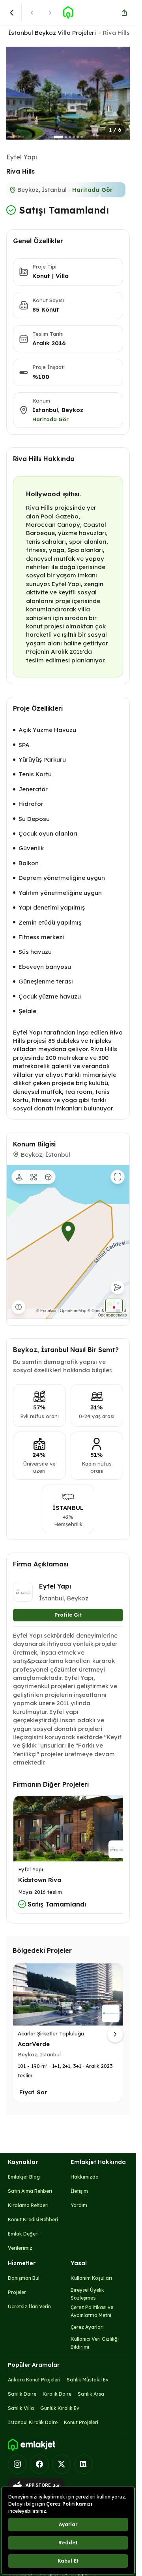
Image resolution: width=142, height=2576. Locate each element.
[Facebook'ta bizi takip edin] (39, 2464)
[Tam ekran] (118, 1177)
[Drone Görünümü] (34, 1177)
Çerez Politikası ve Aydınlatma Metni (92, 2311)
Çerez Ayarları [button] (87, 2327)
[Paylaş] (124, 13)
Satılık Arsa (91, 2394)
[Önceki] (32, 13)
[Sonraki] (50, 13)
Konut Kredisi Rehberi (33, 2219)
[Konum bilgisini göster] (19, 1307)
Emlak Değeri (23, 2234)
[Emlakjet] (32, 2445)
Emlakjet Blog (24, 2177)
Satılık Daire (22, 2394)
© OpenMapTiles (103, 1311)
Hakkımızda (85, 2177)
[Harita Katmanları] (114, 1306)
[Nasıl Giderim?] (118, 1287)
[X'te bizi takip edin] (62, 2464)
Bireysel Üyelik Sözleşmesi (87, 2294)
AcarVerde (34, 2044)
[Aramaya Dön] (12, 13)
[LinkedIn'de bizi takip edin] (84, 2464)
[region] (68, 1242)
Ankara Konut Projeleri (34, 2380)
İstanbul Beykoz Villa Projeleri (52, 33)
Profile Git (68, 1615)
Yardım (79, 2205)
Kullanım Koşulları (91, 2278)
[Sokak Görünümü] (19, 1177)
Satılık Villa (21, 2408)
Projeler (17, 2292)
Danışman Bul (24, 2278)
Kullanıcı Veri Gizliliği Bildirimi (95, 2343)
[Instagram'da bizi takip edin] (17, 2464)
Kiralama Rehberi (28, 2205)
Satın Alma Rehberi (30, 2191)
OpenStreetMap (112, 1315)
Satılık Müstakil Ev (88, 2380)
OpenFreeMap (73, 1311)
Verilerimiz (20, 2248)
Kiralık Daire (57, 2394)
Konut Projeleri (81, 2422)
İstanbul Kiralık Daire (33, 2422)
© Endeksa (46, 1311)
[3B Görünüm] (48, 1177)
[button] (68, 93)
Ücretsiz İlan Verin (29, 2306)
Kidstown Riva (40, 1880)
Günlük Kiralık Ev (60, 2408)
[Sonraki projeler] (115, 2034)
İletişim (79, 2191)
